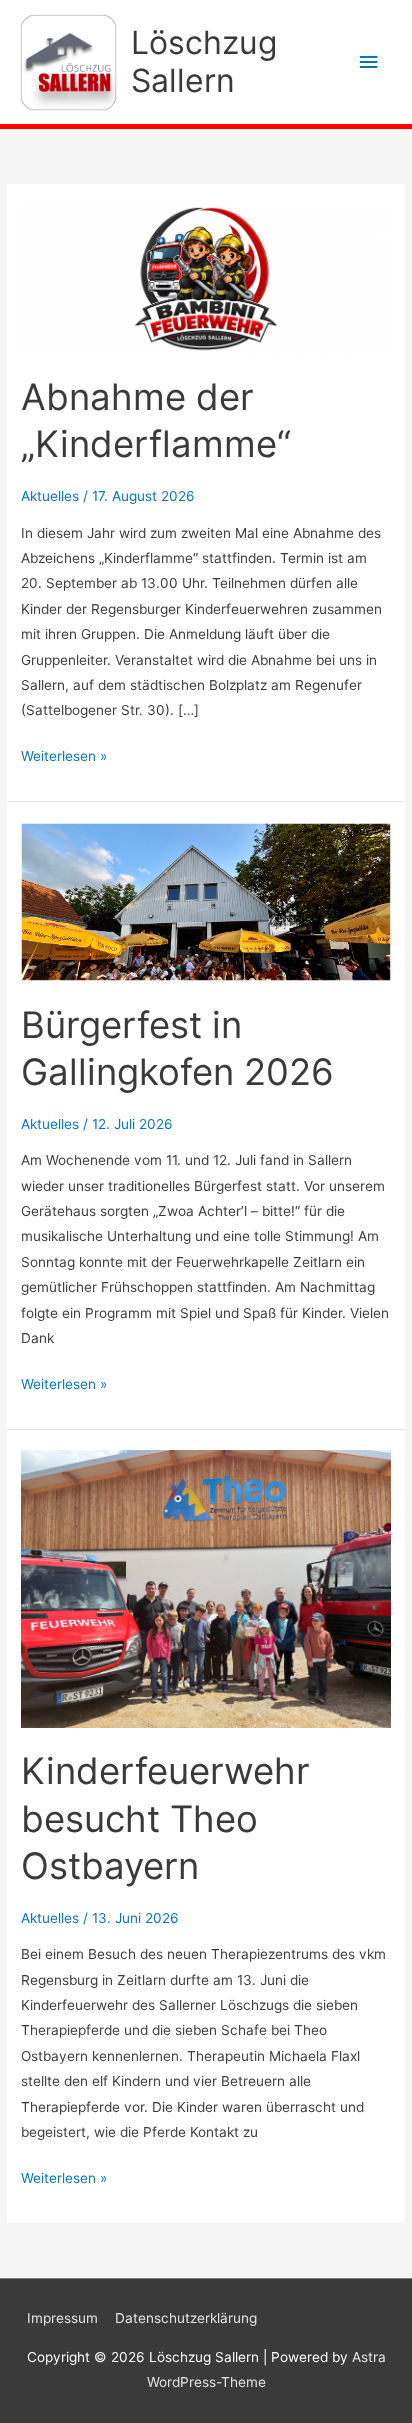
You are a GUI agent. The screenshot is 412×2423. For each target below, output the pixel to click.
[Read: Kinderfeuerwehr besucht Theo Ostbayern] (206, 1588)
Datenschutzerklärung (186, 2318)
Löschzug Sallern (204, 61)
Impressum (62, 2318)
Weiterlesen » (64, 758)
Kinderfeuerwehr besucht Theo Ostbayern (165, 1818)
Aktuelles (50, 496)
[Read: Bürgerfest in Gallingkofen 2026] (206, 901)
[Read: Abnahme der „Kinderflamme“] (206, 278)
